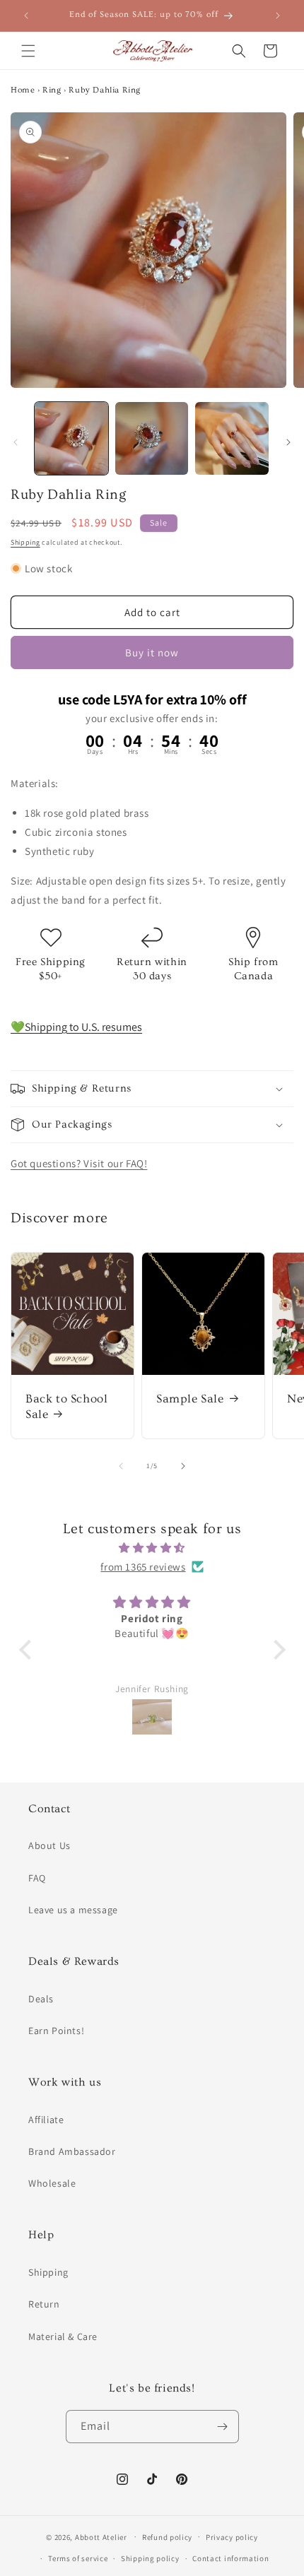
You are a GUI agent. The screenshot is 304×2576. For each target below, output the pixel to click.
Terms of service (78, 2558)
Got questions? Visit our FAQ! (79, 1163)
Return (44, 2304)
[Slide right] (288, 442)
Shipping (25, 542)
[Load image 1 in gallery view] (71, 439)
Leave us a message (73, 1910)
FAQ (37, 1878)
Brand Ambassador (72, 2151)
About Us (49, 1845)
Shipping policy (150, 2558)
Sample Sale (190, 1399)
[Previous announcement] (26, 16)
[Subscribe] (223, 2427)
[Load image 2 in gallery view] (152, 439)
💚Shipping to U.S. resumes (76, 1027)
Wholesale (52, 2183)
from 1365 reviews (143, 1567)
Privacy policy (232, 2537)
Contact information (230, 2558)
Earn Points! (56, 2031)
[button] (28, 51)
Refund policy (167, 2537)
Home (23, 90)
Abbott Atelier (101, 2536)
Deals (41, 1999)
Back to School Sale (66, 1406)
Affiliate (46, 2120)
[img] (152, 1548)
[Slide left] (16, 442)
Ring (52, 90)
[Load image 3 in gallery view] (232, 439)
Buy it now (152, 652)
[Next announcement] (278, 16)
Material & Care (63, 2336)
